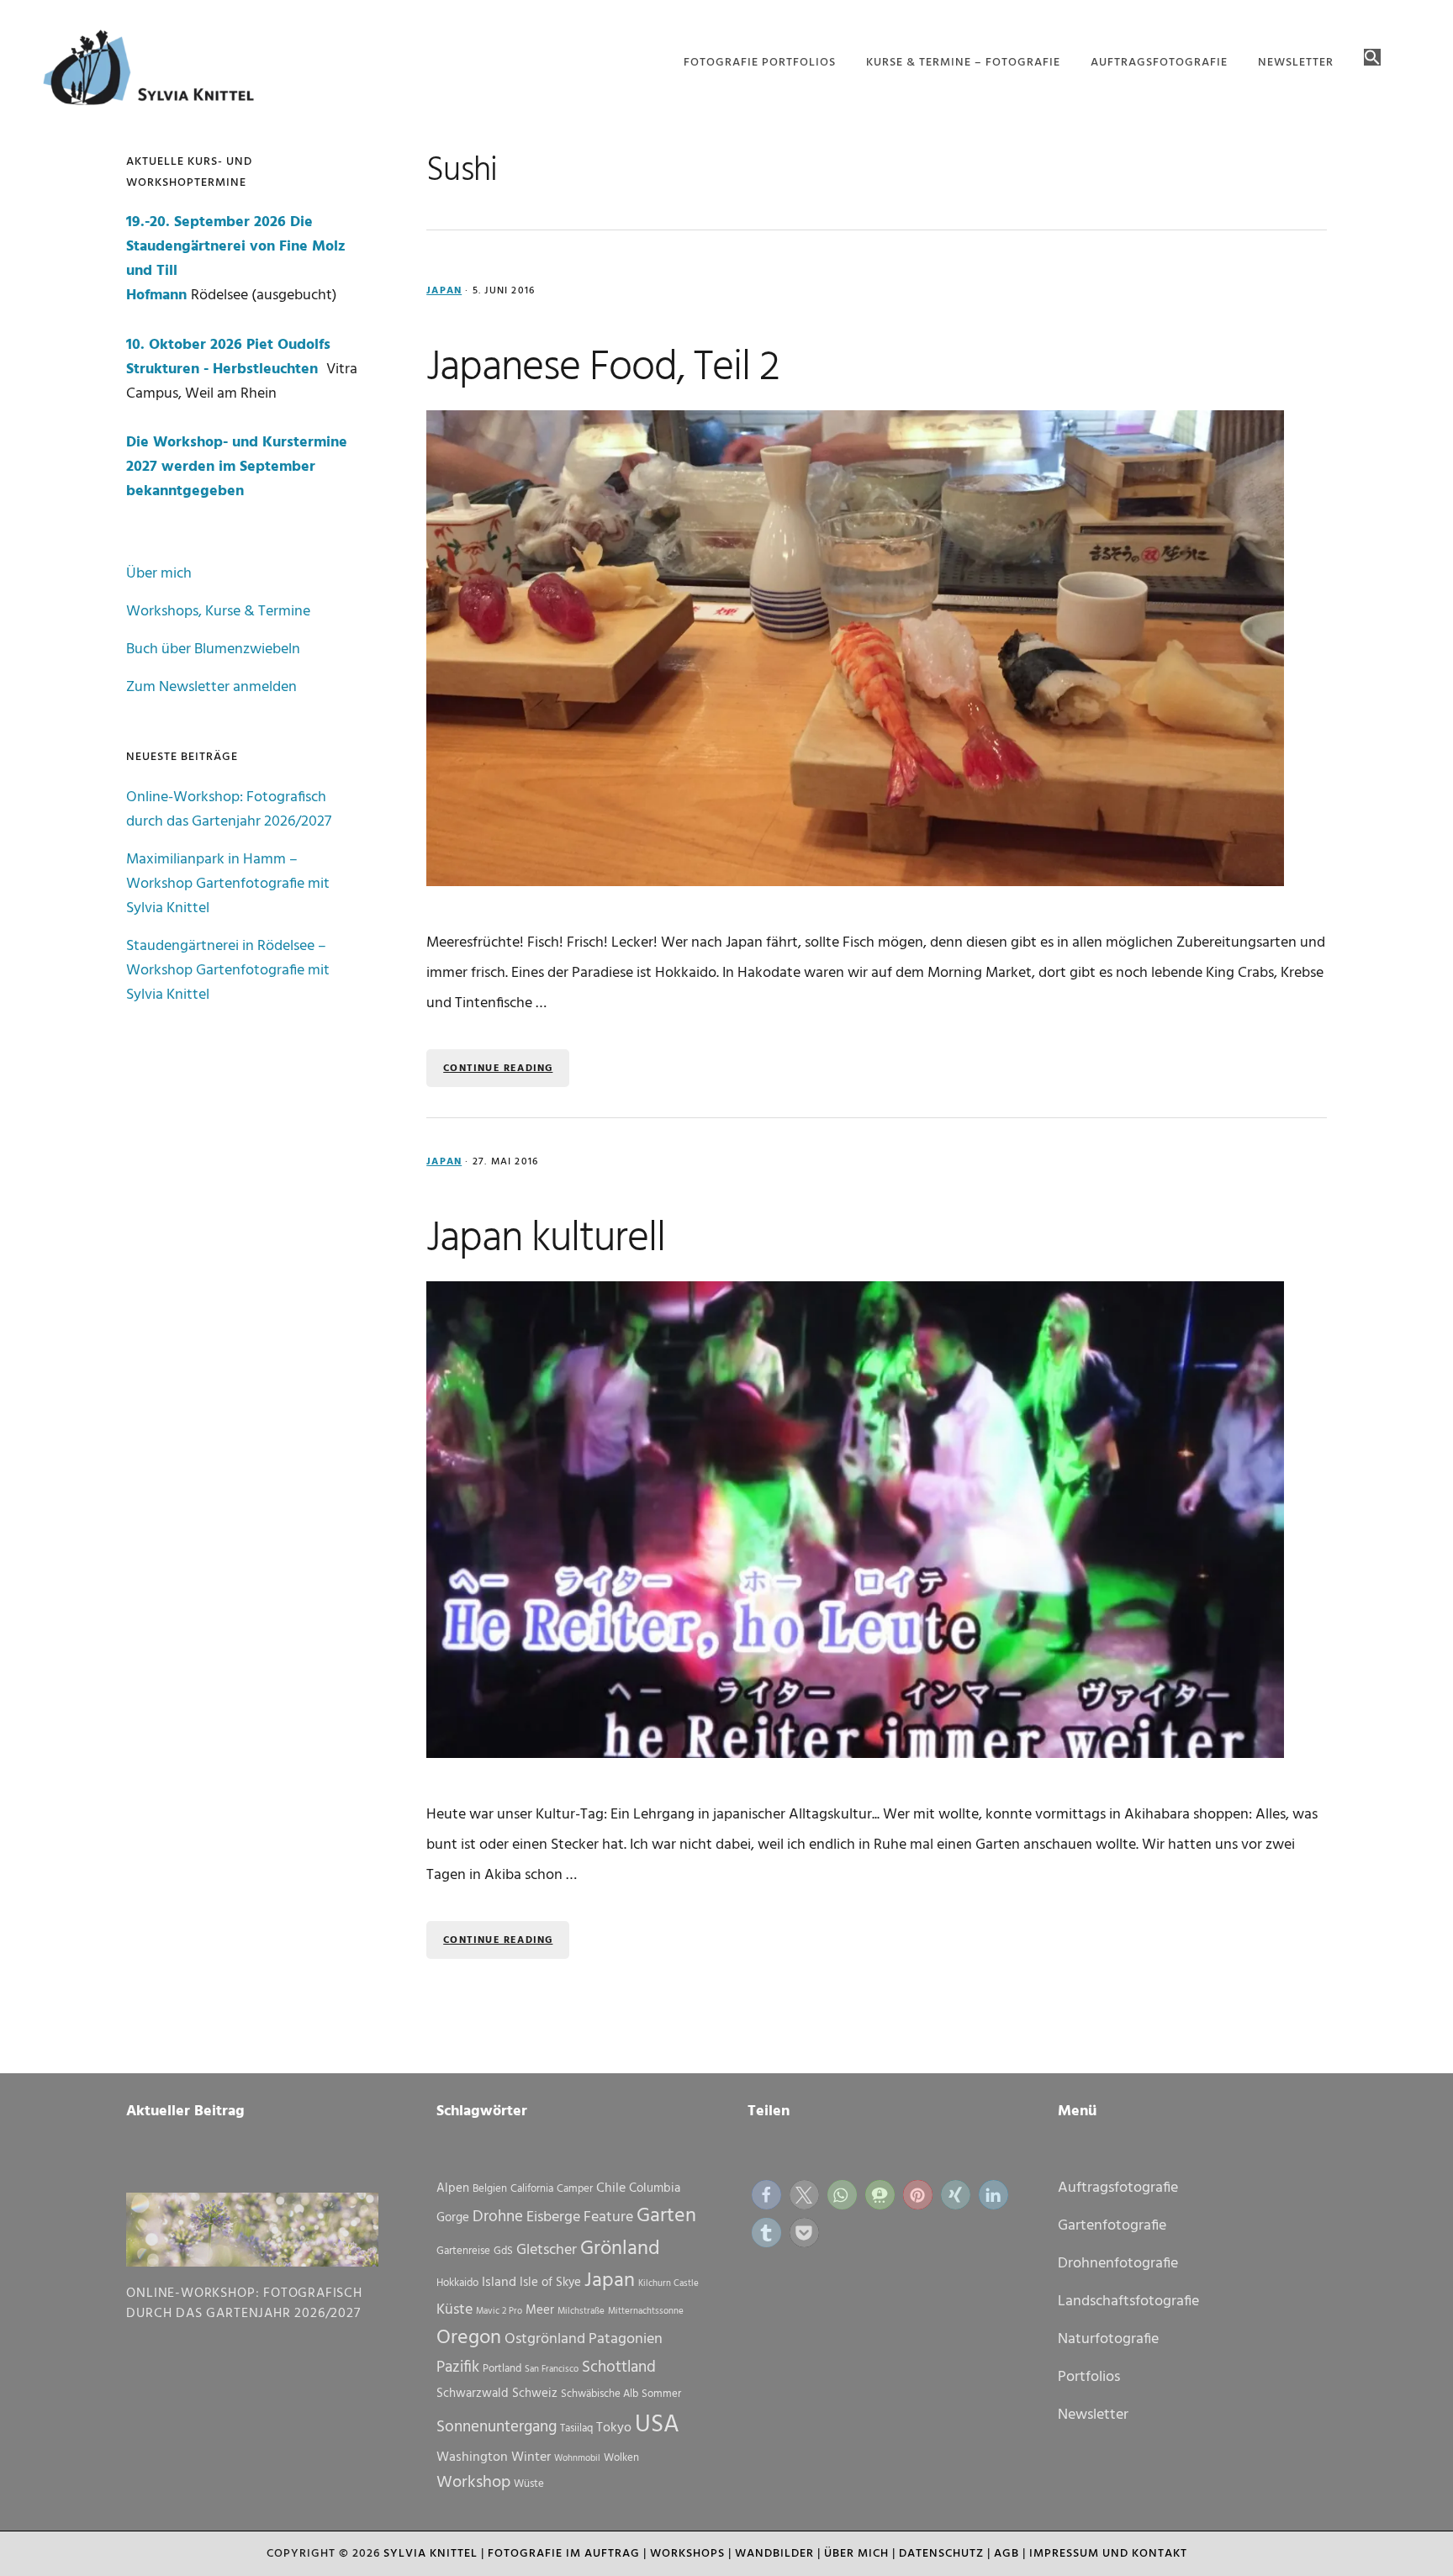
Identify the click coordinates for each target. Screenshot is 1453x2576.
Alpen (453, 2188)
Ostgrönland (545, 2339)
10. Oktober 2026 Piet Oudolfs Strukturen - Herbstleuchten (228, 357)
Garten (666, 2216)
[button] (1372, 59)
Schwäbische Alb (600, 2394)
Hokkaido (457, 2283)
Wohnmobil (577, 2459)
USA (657, 2425)
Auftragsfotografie (1118, 2188)
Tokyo (614, 2428)
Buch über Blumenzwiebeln (213, 649)
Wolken (621, 2458)
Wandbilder (774, 2554)
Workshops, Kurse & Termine (218, 612)
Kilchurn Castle (668, 2284)
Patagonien (626, 2339)
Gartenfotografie (1112, 2226)
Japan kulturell (546, 1239)
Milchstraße (581, 2312)
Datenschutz (941, 2554)
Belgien (490, 2189)
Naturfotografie (1108, 2339)
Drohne (498, 2217)
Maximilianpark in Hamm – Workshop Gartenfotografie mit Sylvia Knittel (228, 884)
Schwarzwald (473, 2394)
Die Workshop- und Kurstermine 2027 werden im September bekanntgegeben (237, 467)
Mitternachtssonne (646, 2312)
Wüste (529, 2484)
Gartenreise (463, 2251)
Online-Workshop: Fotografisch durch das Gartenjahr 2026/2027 (229, 810)
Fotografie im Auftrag (564, 2554)
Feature (608, 2217)
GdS (503, 2251)
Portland (502, 2369)
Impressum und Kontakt (1108, 2554)
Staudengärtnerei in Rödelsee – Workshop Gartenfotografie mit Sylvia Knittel (228, 971)
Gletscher (547, 2250)
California (532, 2189)
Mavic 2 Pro (499, 2312)
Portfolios (1089, 2377)
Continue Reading (498, 1069)
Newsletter (1093, 2415)
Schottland (619, 2367)
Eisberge (553, 2217)
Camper (575, 2189)
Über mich (159, 574)
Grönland (620, 2249)
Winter (531, 2457)
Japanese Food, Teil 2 (603, 368)
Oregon (469, 2338)
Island (499, 2283)
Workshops (687, 2554)
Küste (454, 2310)
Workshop (473, 2483)
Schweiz (535, 2394)
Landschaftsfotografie (1128, 2302)
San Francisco (552, 2370)
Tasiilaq (576, 2428)
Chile (611, 2188)
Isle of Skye (550, 2283)
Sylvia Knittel (431, 2554)
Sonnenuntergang (497, 2427)
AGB (1007, 2554)
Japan (444, 291)
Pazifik (458, 2367)
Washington (472, 2457)
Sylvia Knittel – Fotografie (156, 71)
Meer (540, 2310)
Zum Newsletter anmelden (211, 687)
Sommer (661, 2394)
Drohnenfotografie (1118, 2264)
